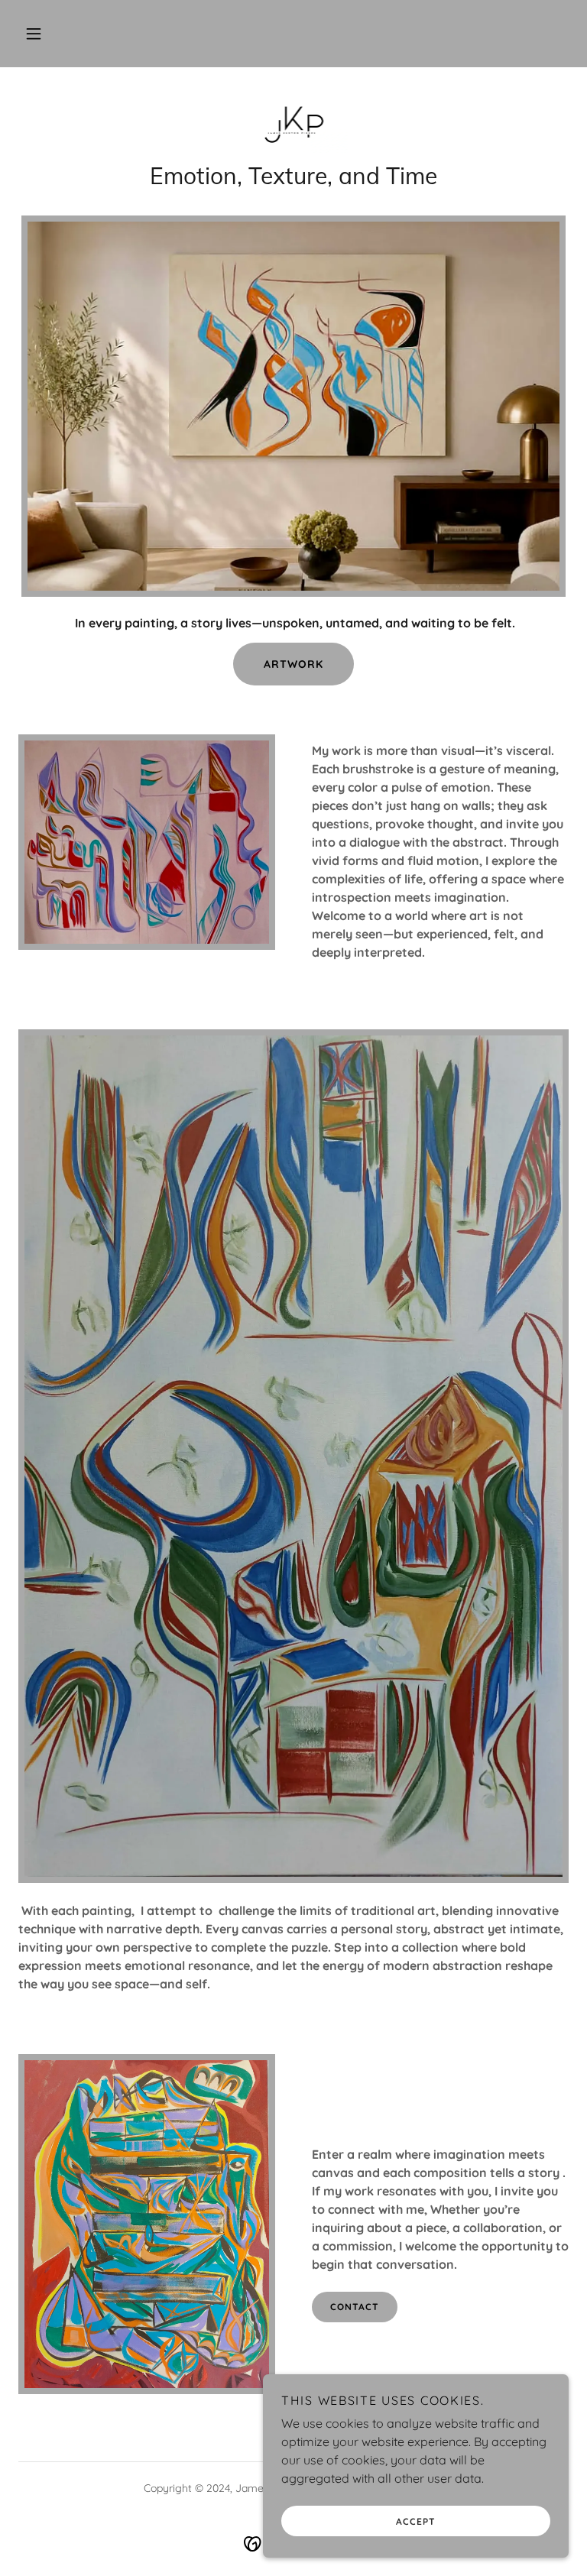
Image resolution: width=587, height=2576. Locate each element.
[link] (293, 122)
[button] (34, 34)
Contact (355, 2307)
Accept (416, 2521)
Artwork (293, 664)
